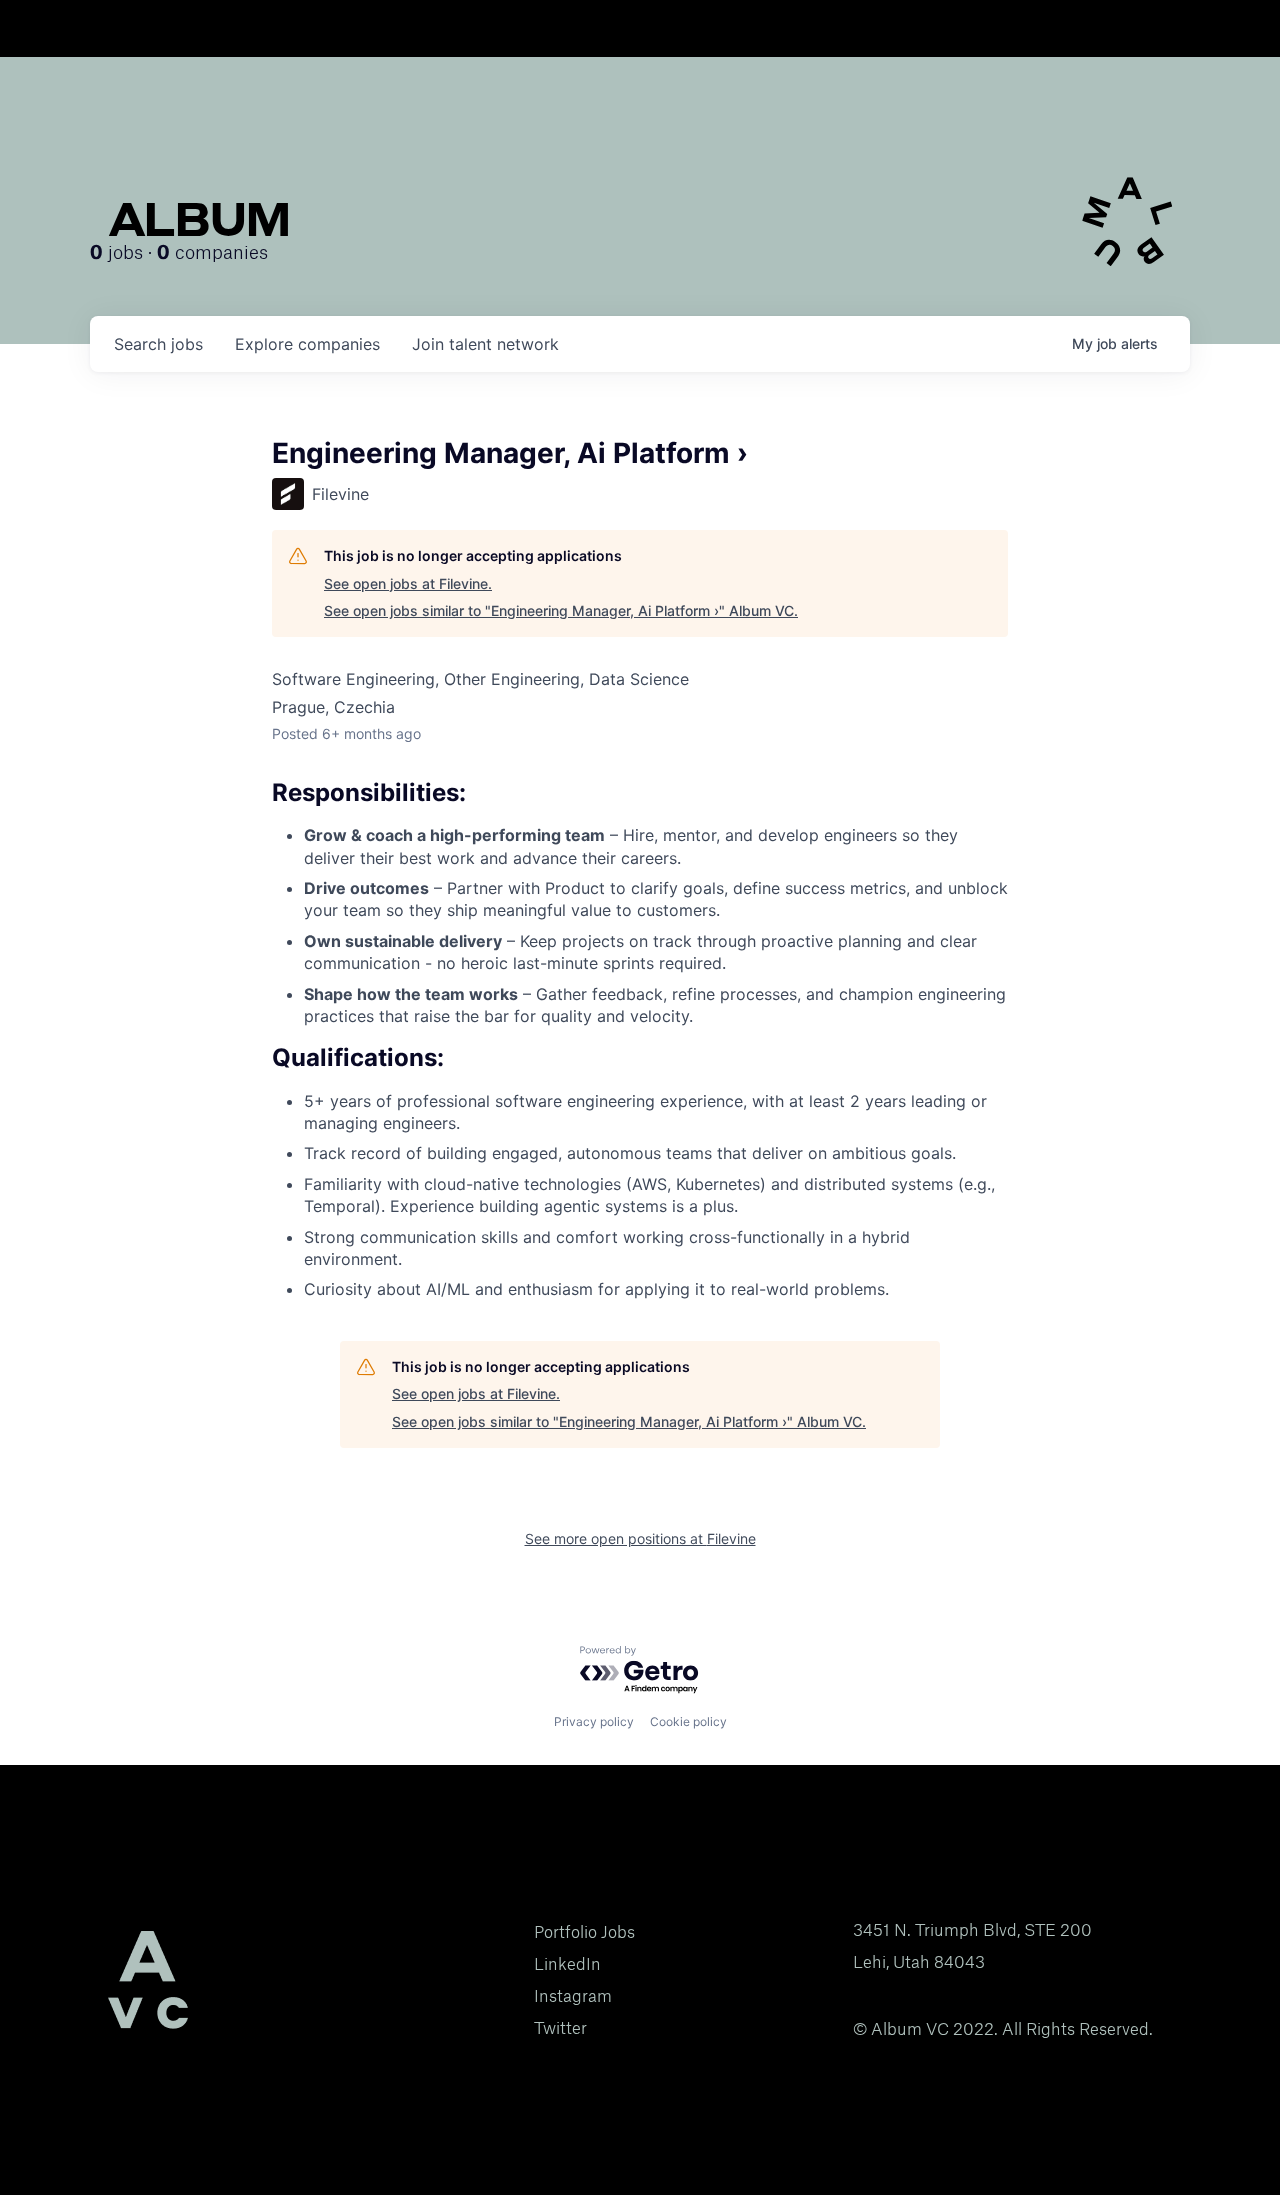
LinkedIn (567, 1964)
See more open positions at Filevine (640, 1538)
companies (307, 344)
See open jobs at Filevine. (408, 583)
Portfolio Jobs (584, 1932)
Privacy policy (594, 1721)
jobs (158, 344)
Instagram (573, 1996)
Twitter (560, 2028)
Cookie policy (688, 1721)
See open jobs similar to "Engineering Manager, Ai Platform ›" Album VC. (561, 610)
